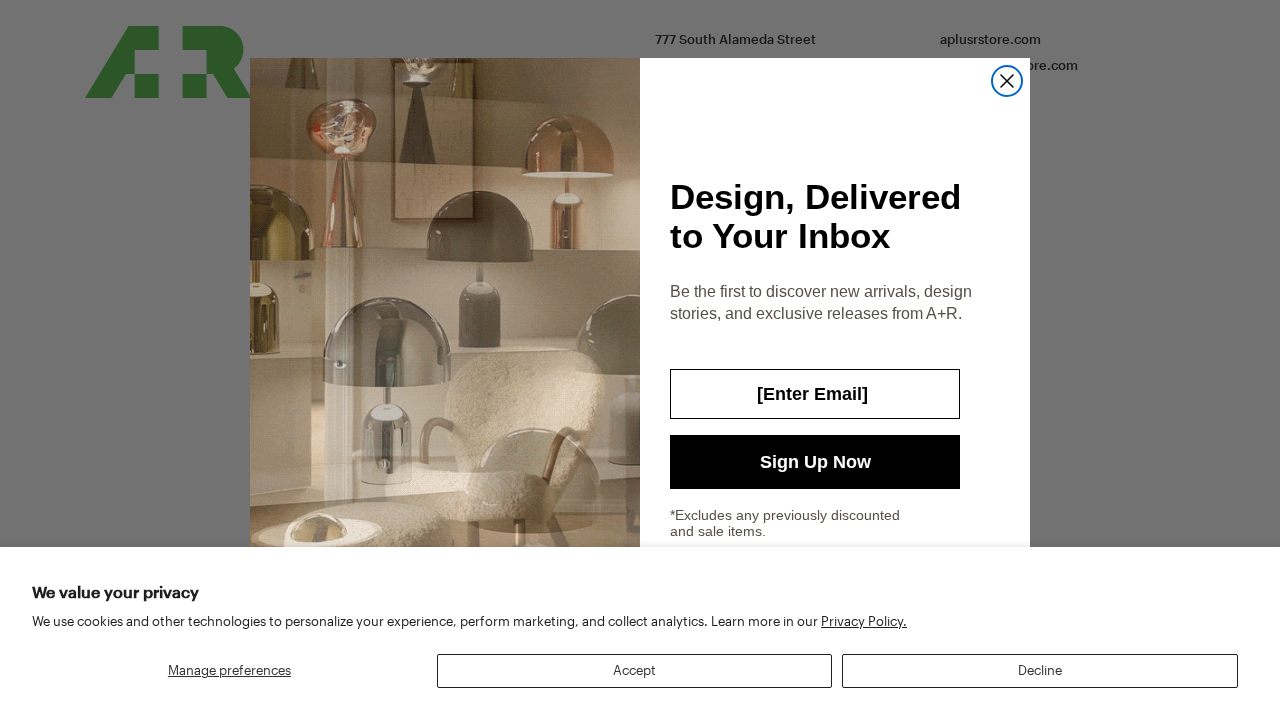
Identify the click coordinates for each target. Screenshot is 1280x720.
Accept (634, 670)
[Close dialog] (1007, 81)
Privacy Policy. (864, 621)
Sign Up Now (815, 462)
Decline (1040, 670)
